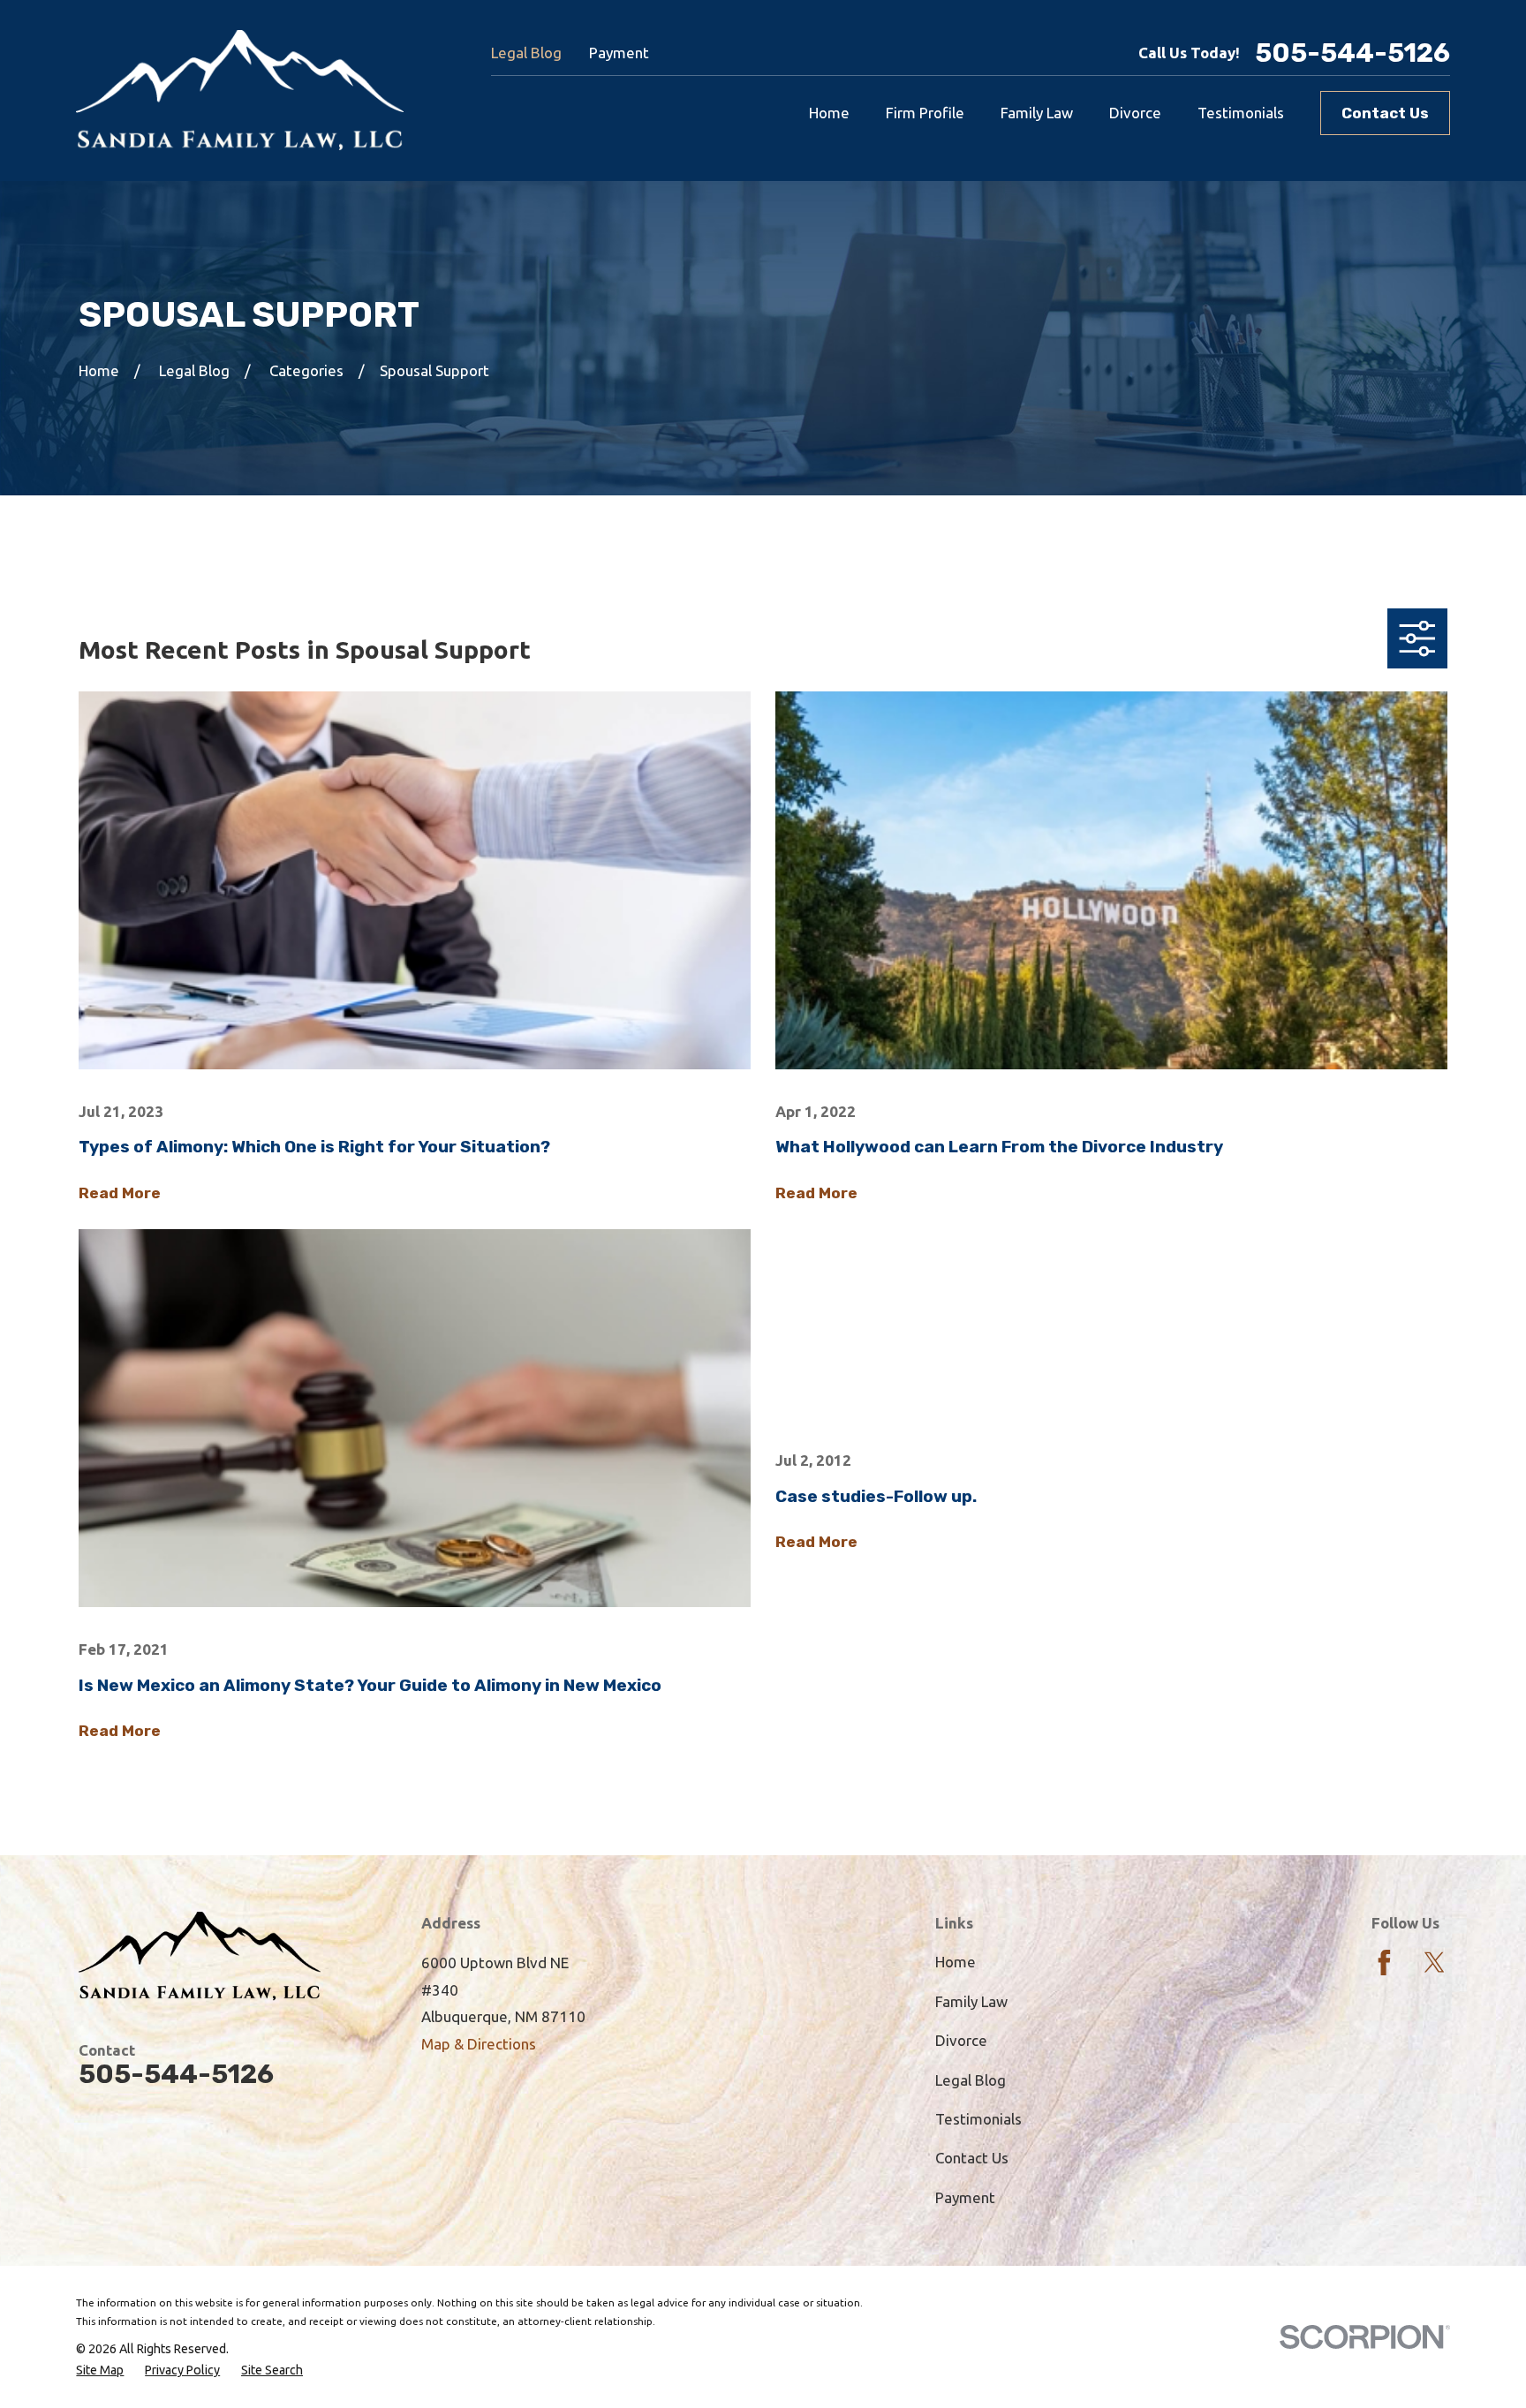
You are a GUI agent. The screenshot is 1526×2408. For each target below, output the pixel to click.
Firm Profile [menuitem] (925, 113)
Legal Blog (526, 53)
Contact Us (1385, 113)
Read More (120, 1193)
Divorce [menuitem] (1135, 113)
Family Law (971, 2001)
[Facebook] (1384, 1963)
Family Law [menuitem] (1037, 113)
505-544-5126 (1352, 53)
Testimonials (978, 2119)
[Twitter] (1435, 1963)
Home (956, 1962)
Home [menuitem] (829, 113)
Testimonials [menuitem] (1241, 113)
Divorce (961, 2040)
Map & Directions (479, 2044)
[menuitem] (100, 2370)
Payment (619, 53)
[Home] (240, 91)
